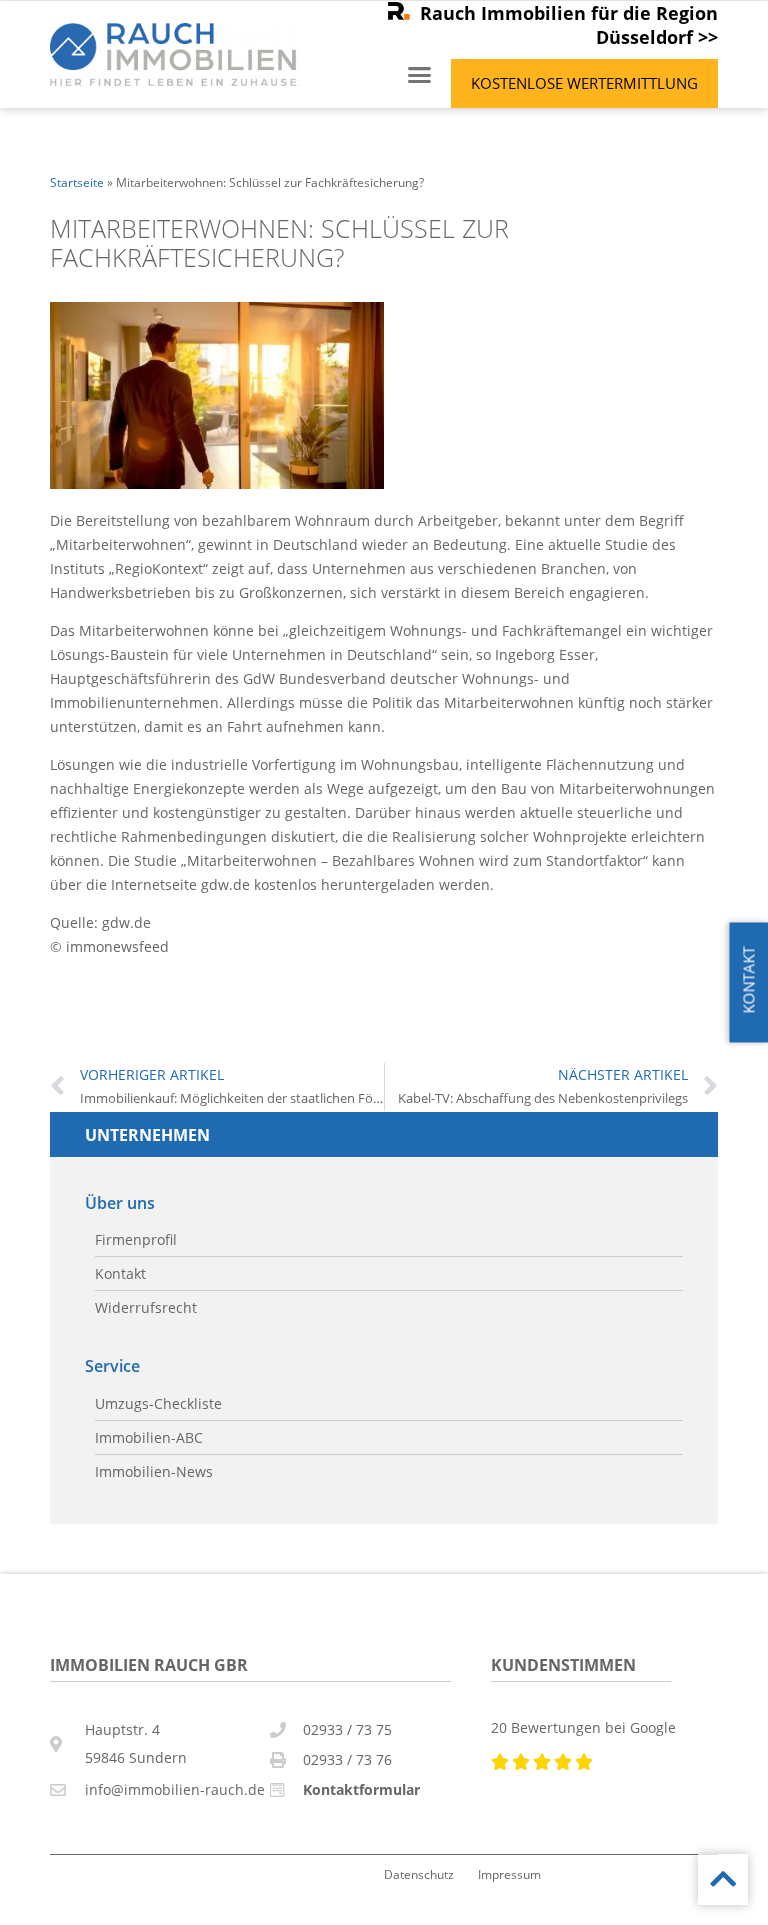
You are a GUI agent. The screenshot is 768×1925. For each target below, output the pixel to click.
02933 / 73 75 (347, 1729)
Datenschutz (419, 1874)
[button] (420, 75)
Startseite (77, 182)
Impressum (509, 1874)
